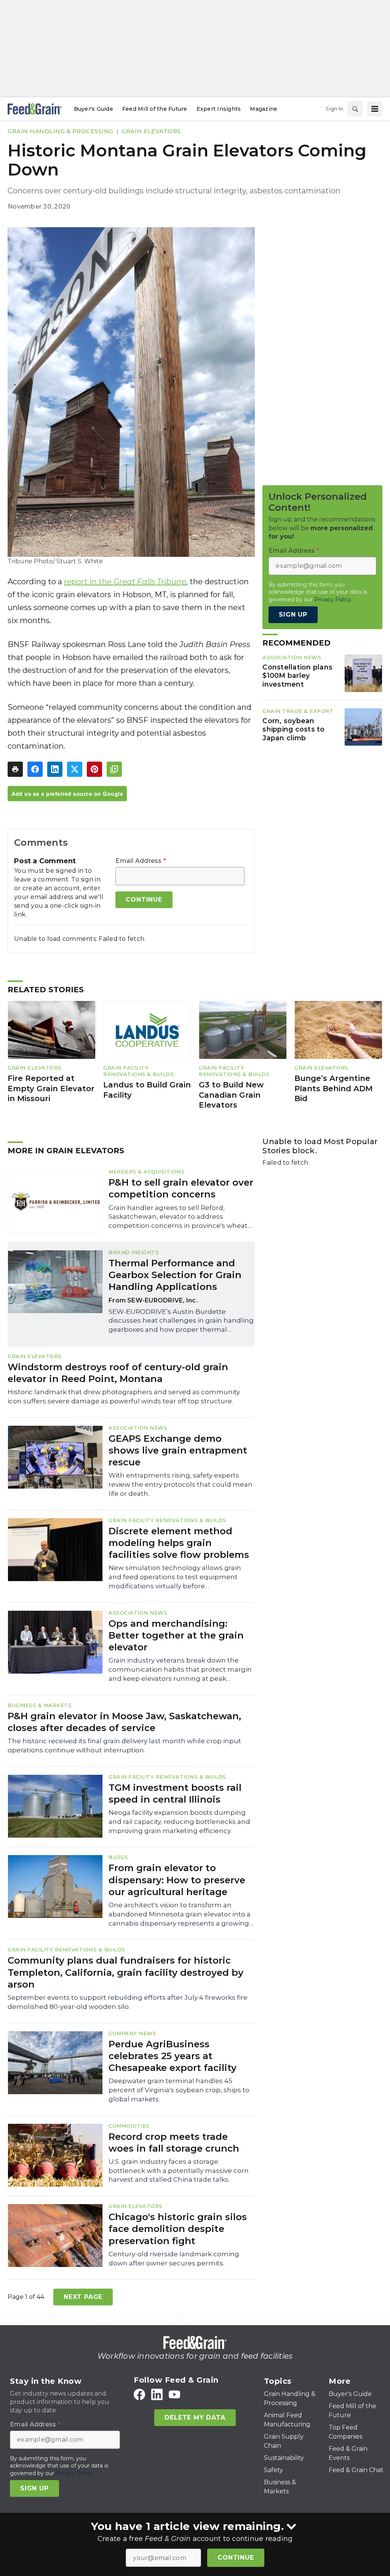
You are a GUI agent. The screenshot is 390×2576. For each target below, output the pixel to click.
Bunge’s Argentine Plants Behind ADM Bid (333, 1088)
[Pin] (94, 769)
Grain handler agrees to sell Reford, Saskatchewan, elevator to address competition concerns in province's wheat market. (178, 1217)
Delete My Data (195, 2417)
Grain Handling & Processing (61, 131)
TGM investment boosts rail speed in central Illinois (175, 1793)
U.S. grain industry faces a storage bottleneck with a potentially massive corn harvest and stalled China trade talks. (179, 2171)
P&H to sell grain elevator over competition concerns (181, 1188)
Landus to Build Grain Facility (147, 1090)
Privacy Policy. (333, 599)
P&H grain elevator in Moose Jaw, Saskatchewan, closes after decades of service (124, 1722)
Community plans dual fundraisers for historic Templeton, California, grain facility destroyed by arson (125, 1972)
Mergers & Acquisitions (146, 1172)
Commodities (129, 2126)
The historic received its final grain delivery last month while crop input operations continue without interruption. (124, 1745)
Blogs (118, 1857)
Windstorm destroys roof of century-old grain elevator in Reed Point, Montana (118, 1373)
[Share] (35, 769)
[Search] (355, 109)
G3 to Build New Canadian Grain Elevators (231, 1095)
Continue (236, 2558)
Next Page (83, 2297)
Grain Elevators (151, 131)
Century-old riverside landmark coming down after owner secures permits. (174, 2259)
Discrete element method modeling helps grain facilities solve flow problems (179, 1543)
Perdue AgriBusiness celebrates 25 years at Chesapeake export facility (173, 2056)
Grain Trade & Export (298, 711)
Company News (132, 2033)
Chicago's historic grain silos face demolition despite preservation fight (178, 2229)
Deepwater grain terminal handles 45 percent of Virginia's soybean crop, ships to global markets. (179, 2090)
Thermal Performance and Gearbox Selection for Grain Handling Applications (175, 1275)
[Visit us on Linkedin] (157, 2394)
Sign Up (293, 615)
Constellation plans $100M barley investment (297, 676)
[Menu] (375, 109)
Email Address (141, 861)
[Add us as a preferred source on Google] (114, 769)
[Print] (15, 769)
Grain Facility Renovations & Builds (138, 1071)
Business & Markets (40, 1705)
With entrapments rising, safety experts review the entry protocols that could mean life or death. (181, 1484)
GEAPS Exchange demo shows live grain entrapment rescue (178, 1450)
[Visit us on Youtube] (174, 2394)
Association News (292, 657)
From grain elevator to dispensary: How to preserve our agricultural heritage (177, 1880)
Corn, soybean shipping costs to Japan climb (293, 729)
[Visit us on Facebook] (139, 2394)
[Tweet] (75, 769)
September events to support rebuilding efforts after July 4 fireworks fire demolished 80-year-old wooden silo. (128, 2002)
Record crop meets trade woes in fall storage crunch (174, 2142)
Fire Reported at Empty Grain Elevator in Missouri (51, 1088)
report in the (125, 582)
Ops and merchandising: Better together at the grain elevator (176, 1635)
